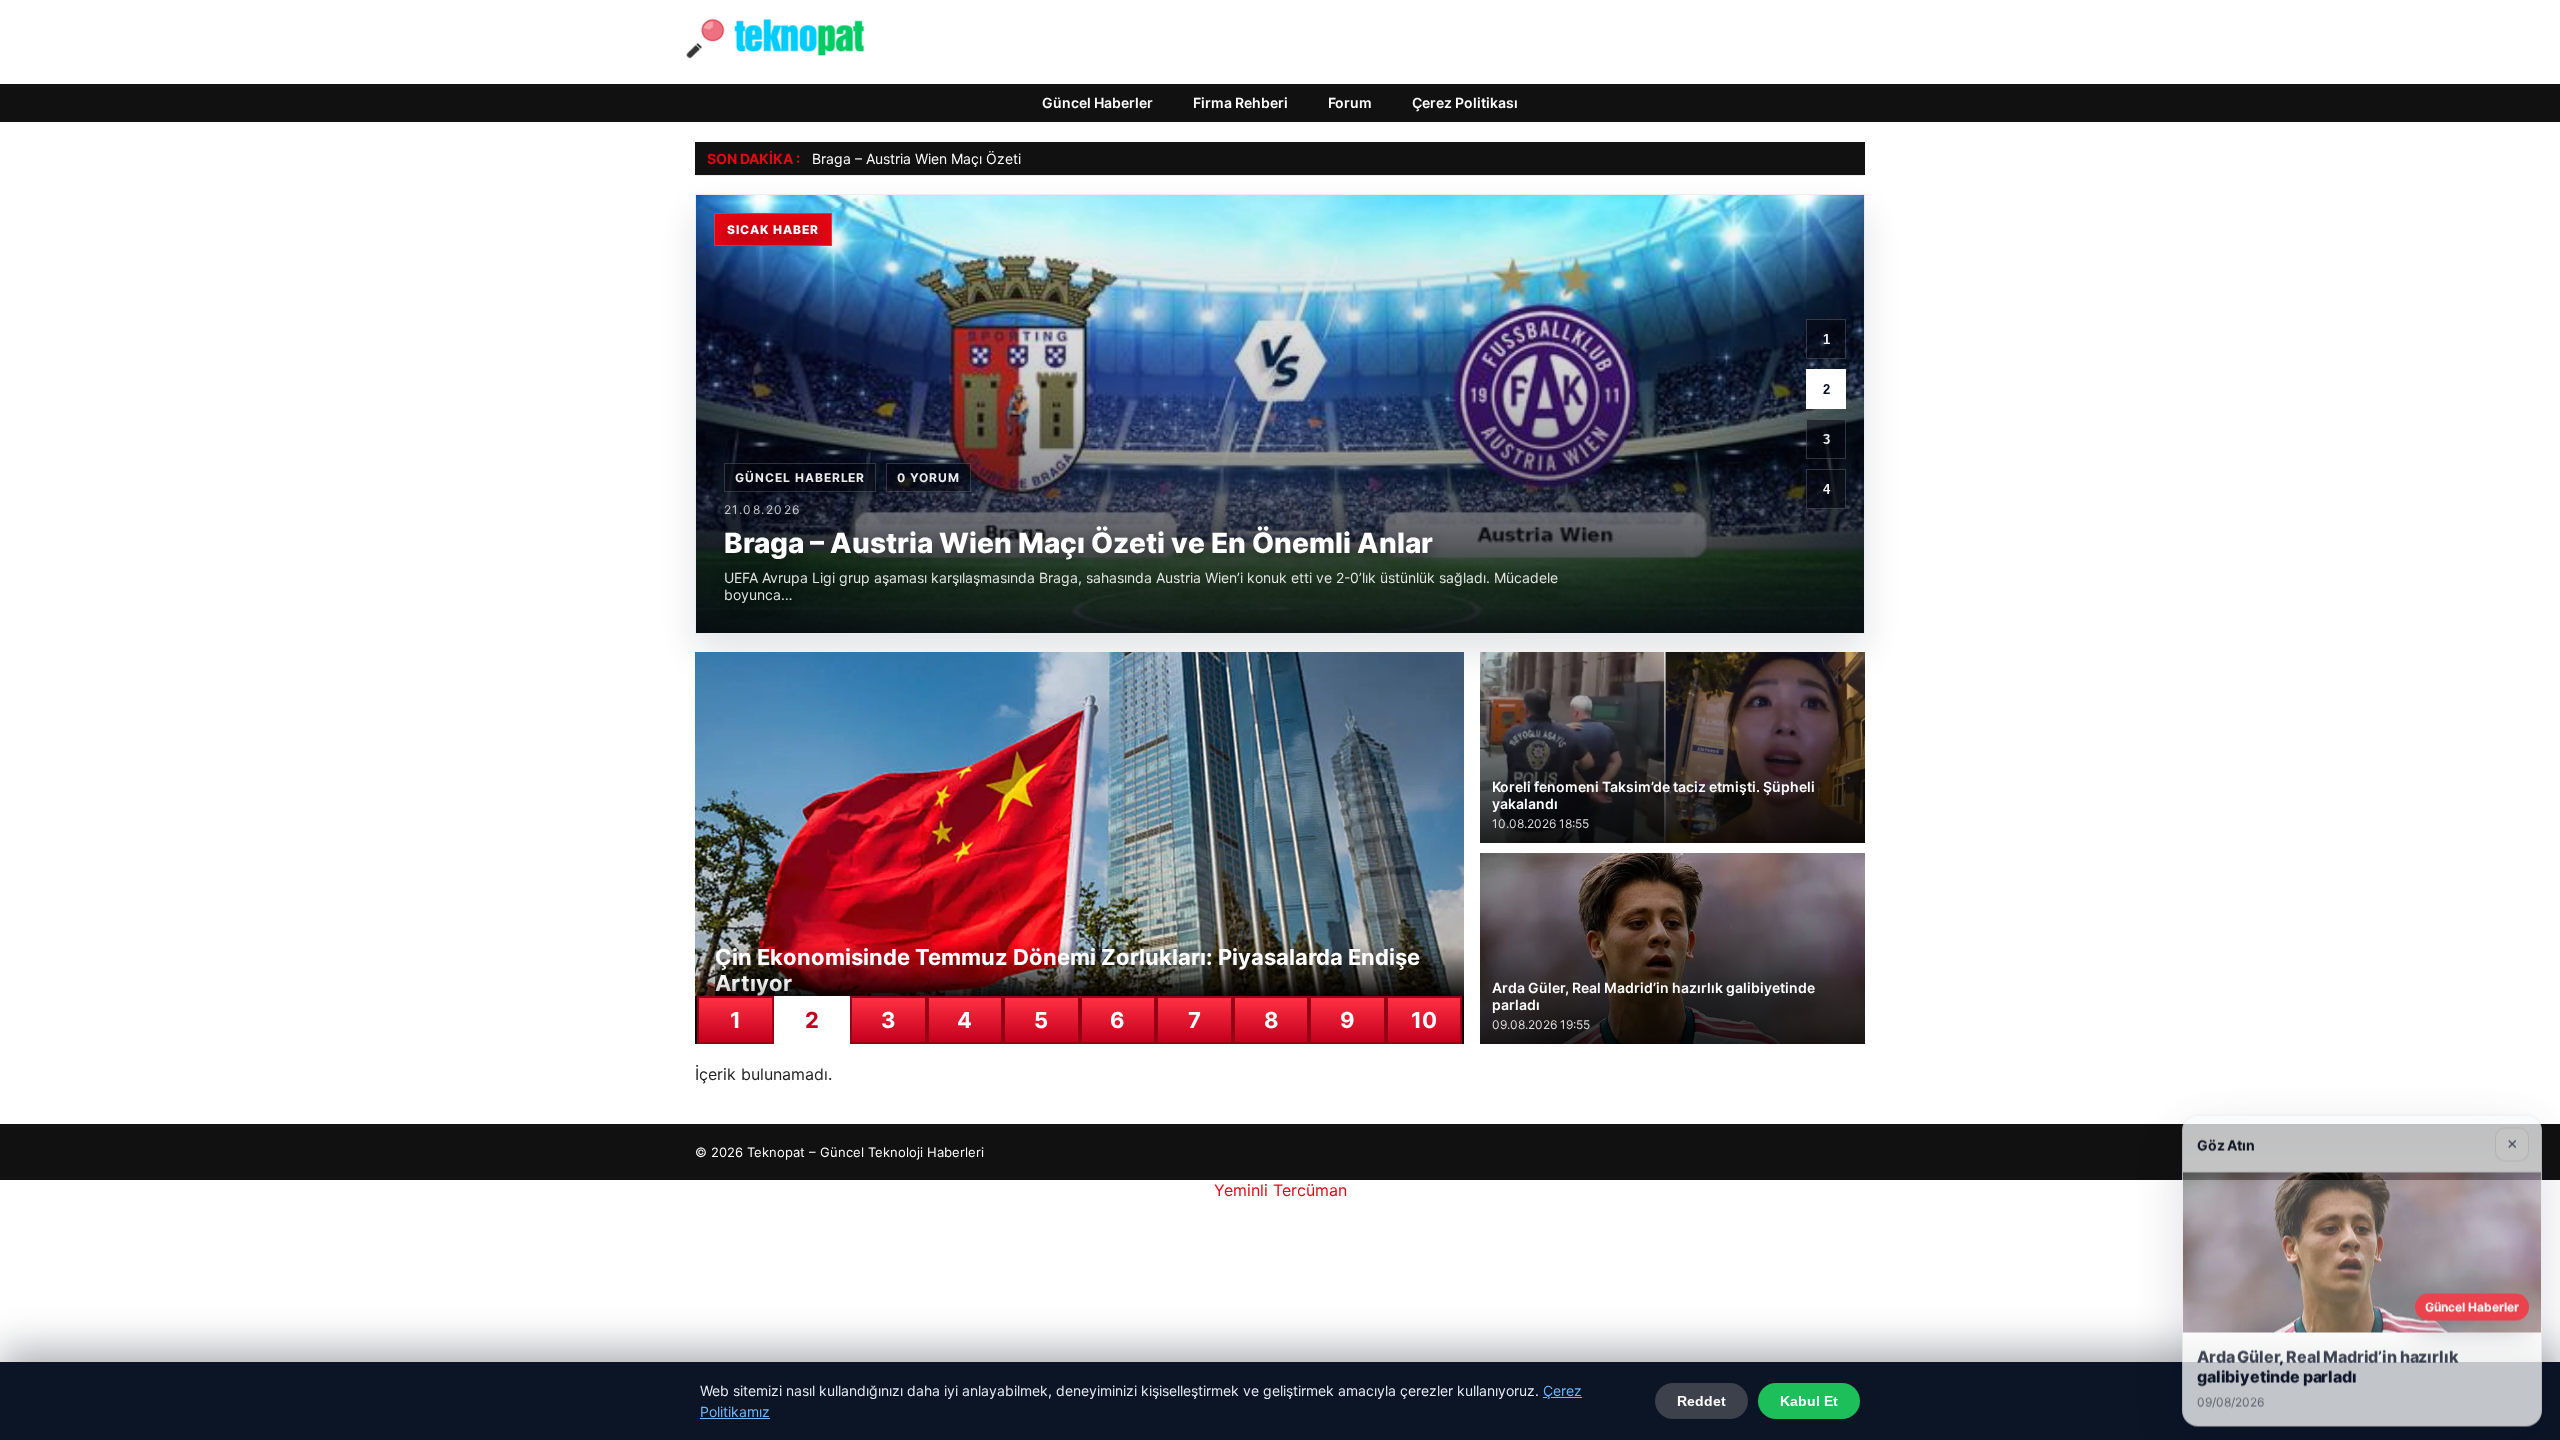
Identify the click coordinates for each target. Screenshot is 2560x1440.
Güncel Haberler (1097, 102)
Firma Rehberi (1240, 102)
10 (1424, 1020)
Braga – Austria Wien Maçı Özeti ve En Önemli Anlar (979, 158)
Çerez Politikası (1465, 102)
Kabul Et (1809, 1401)
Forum (1350, 102)
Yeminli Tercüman (1280, 1190)
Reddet (1701, 1401)
